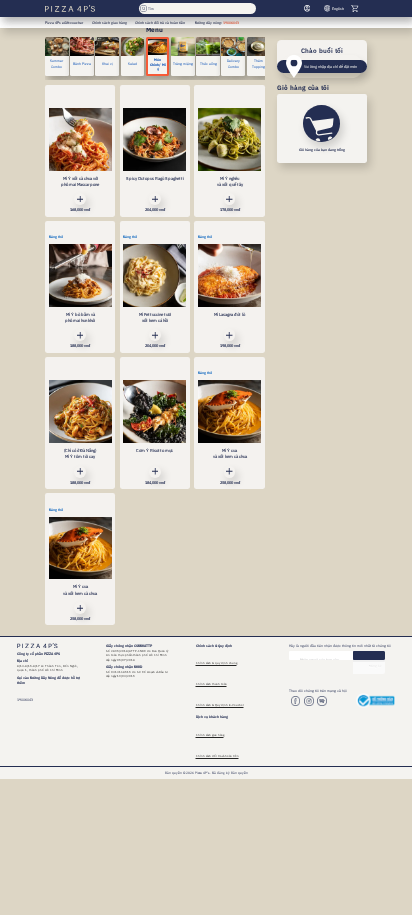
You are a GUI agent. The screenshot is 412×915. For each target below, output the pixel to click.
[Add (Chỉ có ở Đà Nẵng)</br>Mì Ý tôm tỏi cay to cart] (80, 472)
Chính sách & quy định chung (216, 663)
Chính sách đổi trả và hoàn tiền (217, 756)
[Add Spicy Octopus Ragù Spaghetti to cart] (155, 199)
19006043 (231, 22)
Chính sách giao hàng (210, 735)
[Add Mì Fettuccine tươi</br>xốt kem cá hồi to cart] (155, 335)
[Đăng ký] (369, 655)
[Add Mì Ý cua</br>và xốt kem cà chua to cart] (230, 472)
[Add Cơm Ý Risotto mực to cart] (155, 472)
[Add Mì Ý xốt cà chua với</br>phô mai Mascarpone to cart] (80, 199)
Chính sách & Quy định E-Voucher (220, 705)
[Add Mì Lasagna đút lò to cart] (230, 335)
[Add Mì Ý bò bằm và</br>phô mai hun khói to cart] (80, 335)
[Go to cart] (355, 9)
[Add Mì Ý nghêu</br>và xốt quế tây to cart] (230, 199)
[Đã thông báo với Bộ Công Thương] (375, 700)
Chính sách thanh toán (211, 684)
